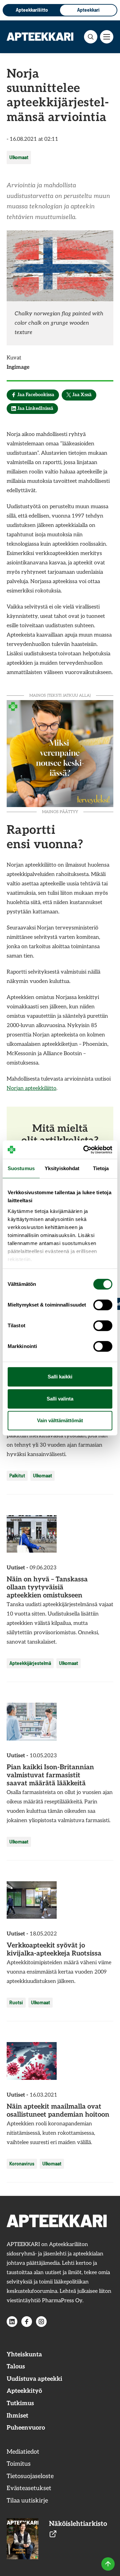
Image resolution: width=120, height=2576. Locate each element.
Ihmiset (17, 2416)
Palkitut (17, 1476)
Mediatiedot (23, 2452)
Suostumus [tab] (21, 1168)
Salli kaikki (60, 1377)
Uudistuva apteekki (34, 2379)
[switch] (103, 1305)
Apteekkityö (24, 2391)
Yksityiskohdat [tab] (62, 1168)
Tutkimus (20, 2403)
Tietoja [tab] (101, 1168)
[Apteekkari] (40, 36)
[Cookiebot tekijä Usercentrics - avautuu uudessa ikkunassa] (85, 1150)
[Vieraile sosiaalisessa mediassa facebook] (27, 2322)
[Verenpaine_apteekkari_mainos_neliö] (60, 753)
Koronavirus (22, 2164)
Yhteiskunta (24, 2355)
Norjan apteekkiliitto (31, 1088)
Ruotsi (16, 2002)
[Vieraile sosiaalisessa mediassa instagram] (41, 2322)
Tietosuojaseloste (30, 2476)
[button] (91, 37)
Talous (16, 2367)
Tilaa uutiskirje (27, 2501)
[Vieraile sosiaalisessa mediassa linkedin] (12, 2322)
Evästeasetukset (29, 2488)
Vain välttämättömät (60, 1420)
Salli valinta (60, 1399)
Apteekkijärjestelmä (30, 1663)
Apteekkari (88, 10)
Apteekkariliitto (32, 10)
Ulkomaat (19, 157)
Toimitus (19, 2464)
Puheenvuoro (26, 2428)
